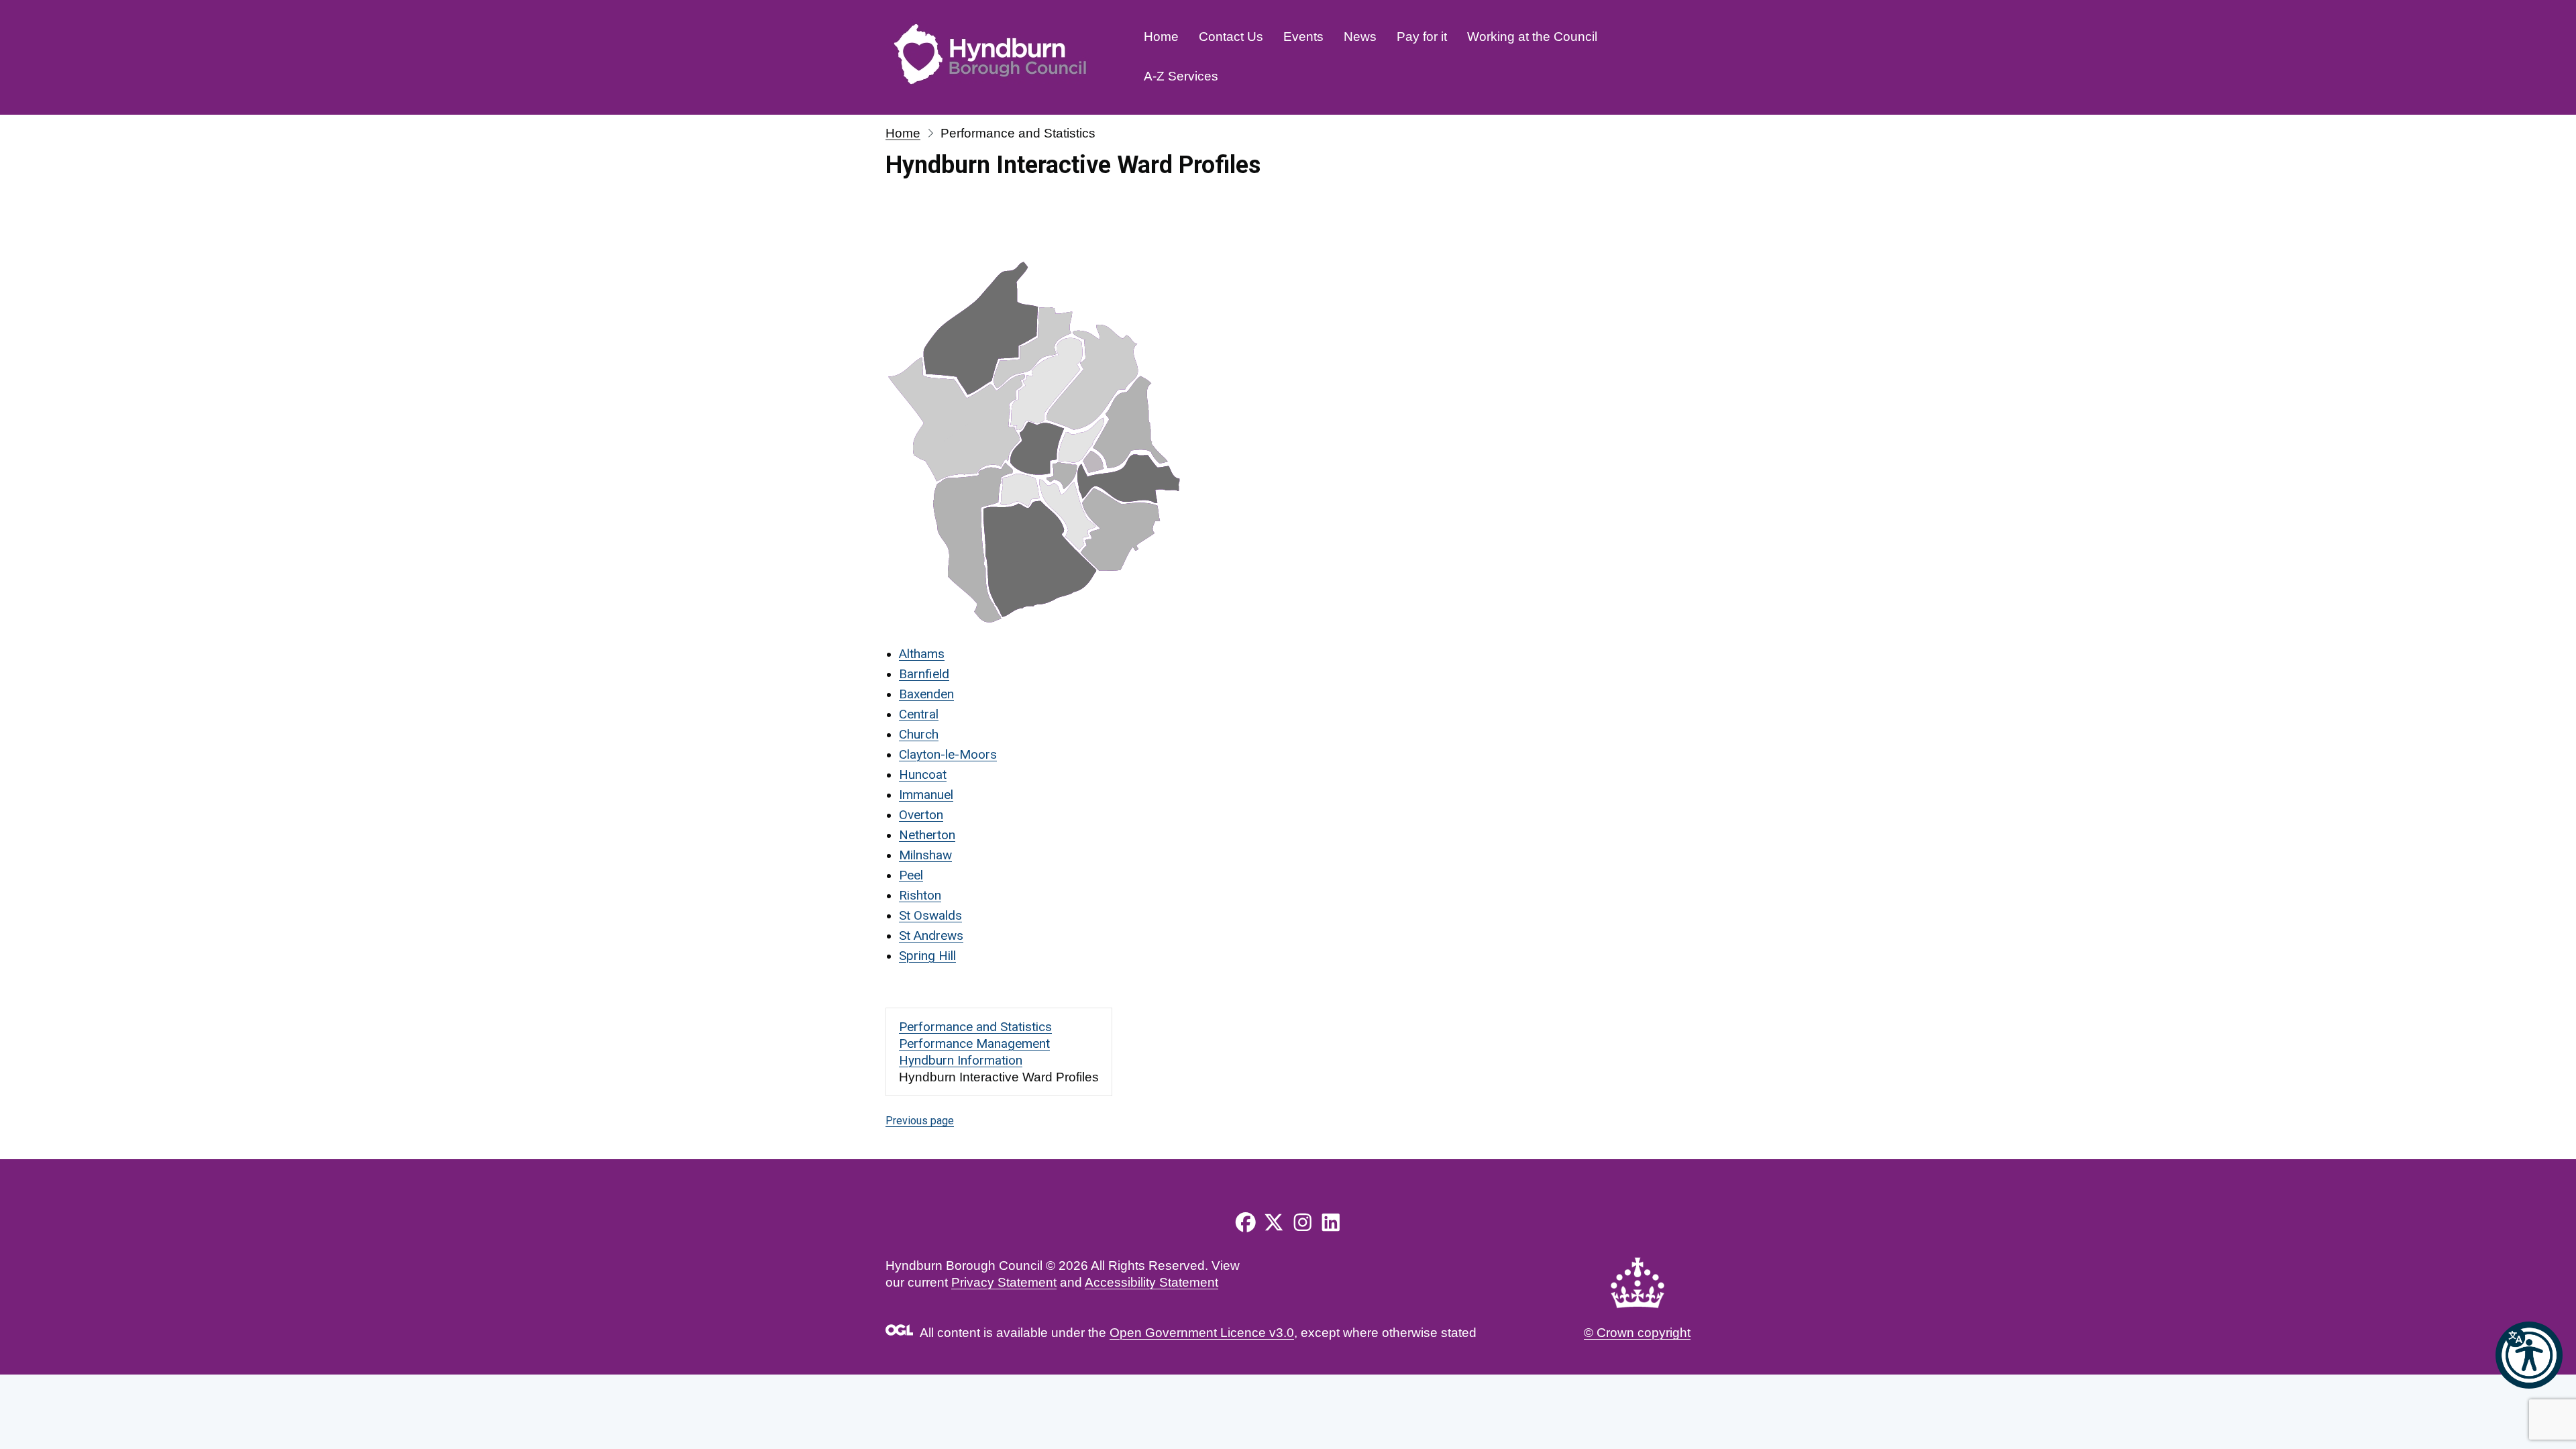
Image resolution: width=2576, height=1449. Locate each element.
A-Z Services (1181, 76)
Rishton (920, 895)
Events (1303, 37)
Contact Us (1231, 37)
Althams (922, 654)
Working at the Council (1532, 37)
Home (1161, 37)
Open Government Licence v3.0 (1202, 1333)
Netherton (927, 835)
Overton (921, 815)
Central (919, 714)
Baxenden (926, 694)
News (1360, 37)
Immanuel (926, 795)
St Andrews (931, 935)
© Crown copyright (1637, 1333)
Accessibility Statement (1151, 1282)
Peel (911, 875)
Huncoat (923, 774)
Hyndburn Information (961, 1060)
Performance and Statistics (975, 1027)
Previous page (920, 1121)
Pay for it (1422, 37)
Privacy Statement (1004, 1282)
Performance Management (974, 1043)
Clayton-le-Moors (948, 754)
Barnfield (924, 674)
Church (919, 734)
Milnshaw (925, 855)
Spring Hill (927, 956)
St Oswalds (930, 915)
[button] (2529, 1355)
